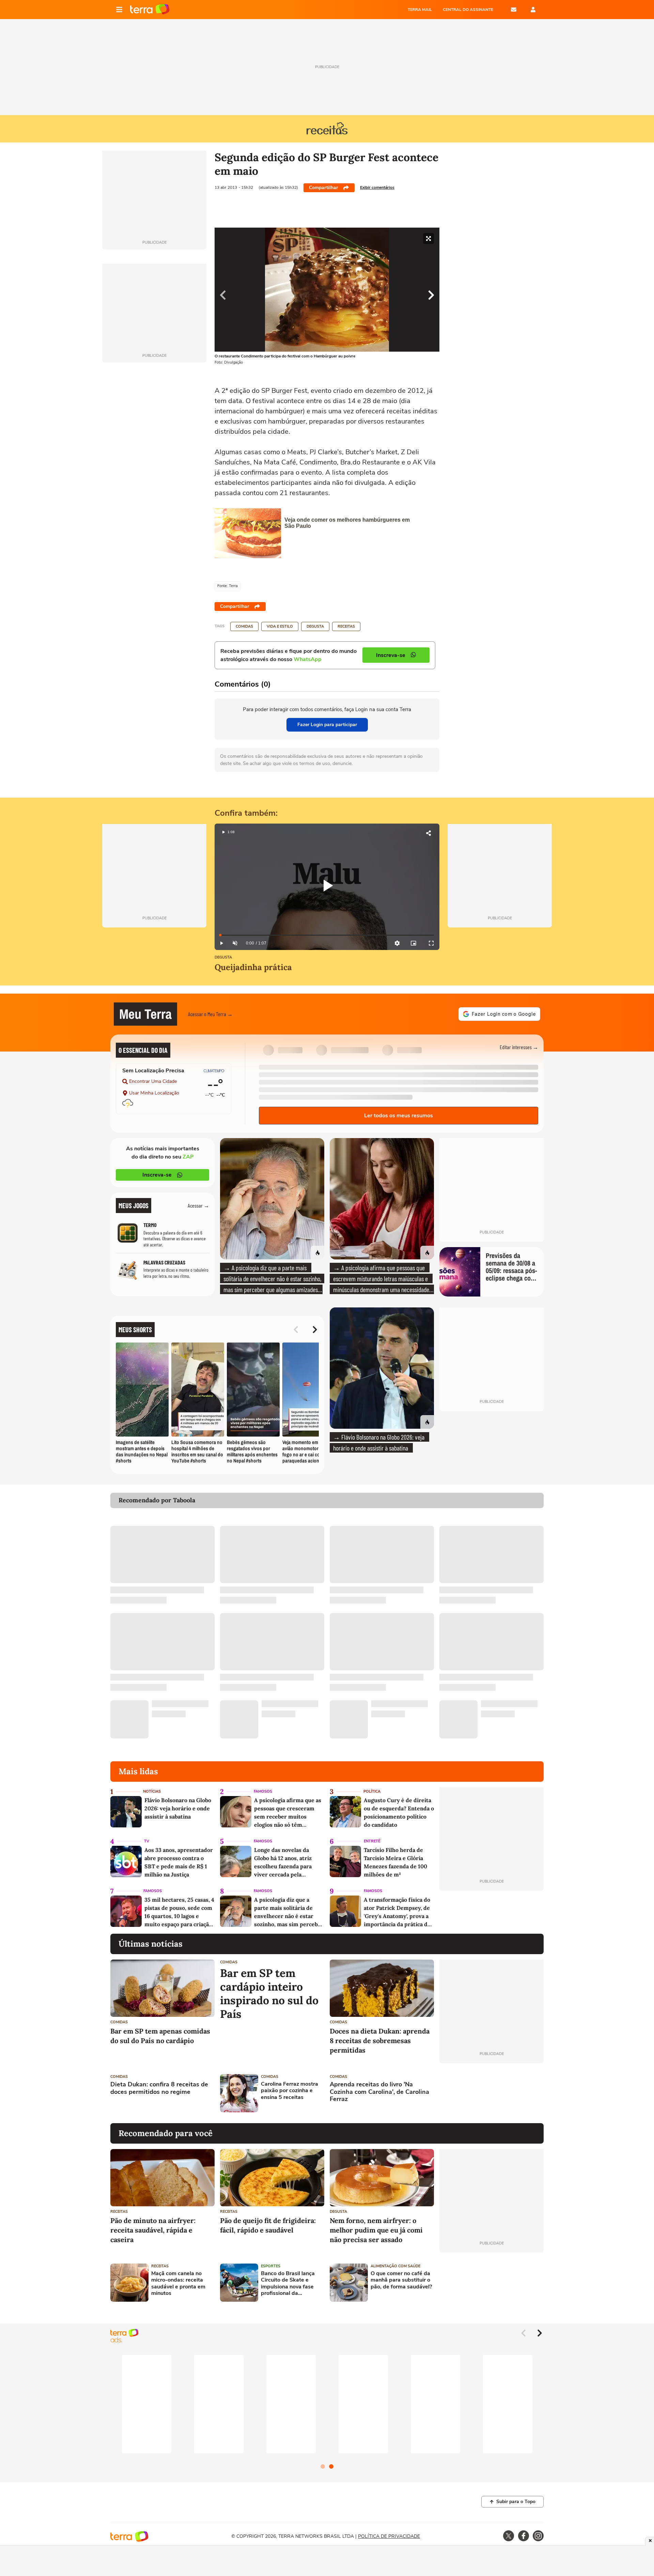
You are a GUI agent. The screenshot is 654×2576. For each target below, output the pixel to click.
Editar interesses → (519, 1047)
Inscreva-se (157, 1175)
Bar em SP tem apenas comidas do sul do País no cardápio (160, 2036)
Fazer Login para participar (327, 725)
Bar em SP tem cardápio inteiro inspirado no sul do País (269, 1994)
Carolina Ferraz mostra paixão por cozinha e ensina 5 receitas (290, 2091)
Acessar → (198, 1205)
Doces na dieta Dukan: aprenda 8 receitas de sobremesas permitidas (380, 2041)
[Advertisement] (492, 2093)
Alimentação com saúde (395, 2266)
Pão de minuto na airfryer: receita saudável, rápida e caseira (153, 2230)
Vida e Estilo (280, 626)
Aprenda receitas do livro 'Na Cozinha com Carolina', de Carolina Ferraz (379, 2092)
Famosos (263, 1791)
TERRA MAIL (420, 10)
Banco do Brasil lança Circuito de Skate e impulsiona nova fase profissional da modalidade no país (288, 2283)
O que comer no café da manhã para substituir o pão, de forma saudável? (401, 2280)
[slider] (327, 935)
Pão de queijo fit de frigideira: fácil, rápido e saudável (268, 2225)
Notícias (152, 1791)
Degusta (315, 626)
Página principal (150, 10)
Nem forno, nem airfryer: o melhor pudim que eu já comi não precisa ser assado (376, 2230)
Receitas (346, 626)
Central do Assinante (468, 10)
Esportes (271, 2266)
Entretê (372, 1841)
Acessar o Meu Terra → (210, 1014)
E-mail (514, 10)
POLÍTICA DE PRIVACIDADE (389, 2536)
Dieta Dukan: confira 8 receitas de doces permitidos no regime (159, 2088)
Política (372, 1791)
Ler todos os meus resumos (399, 1116)
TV (147, 1841)
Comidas (244, 626)
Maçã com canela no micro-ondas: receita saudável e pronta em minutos (178, 2283)
